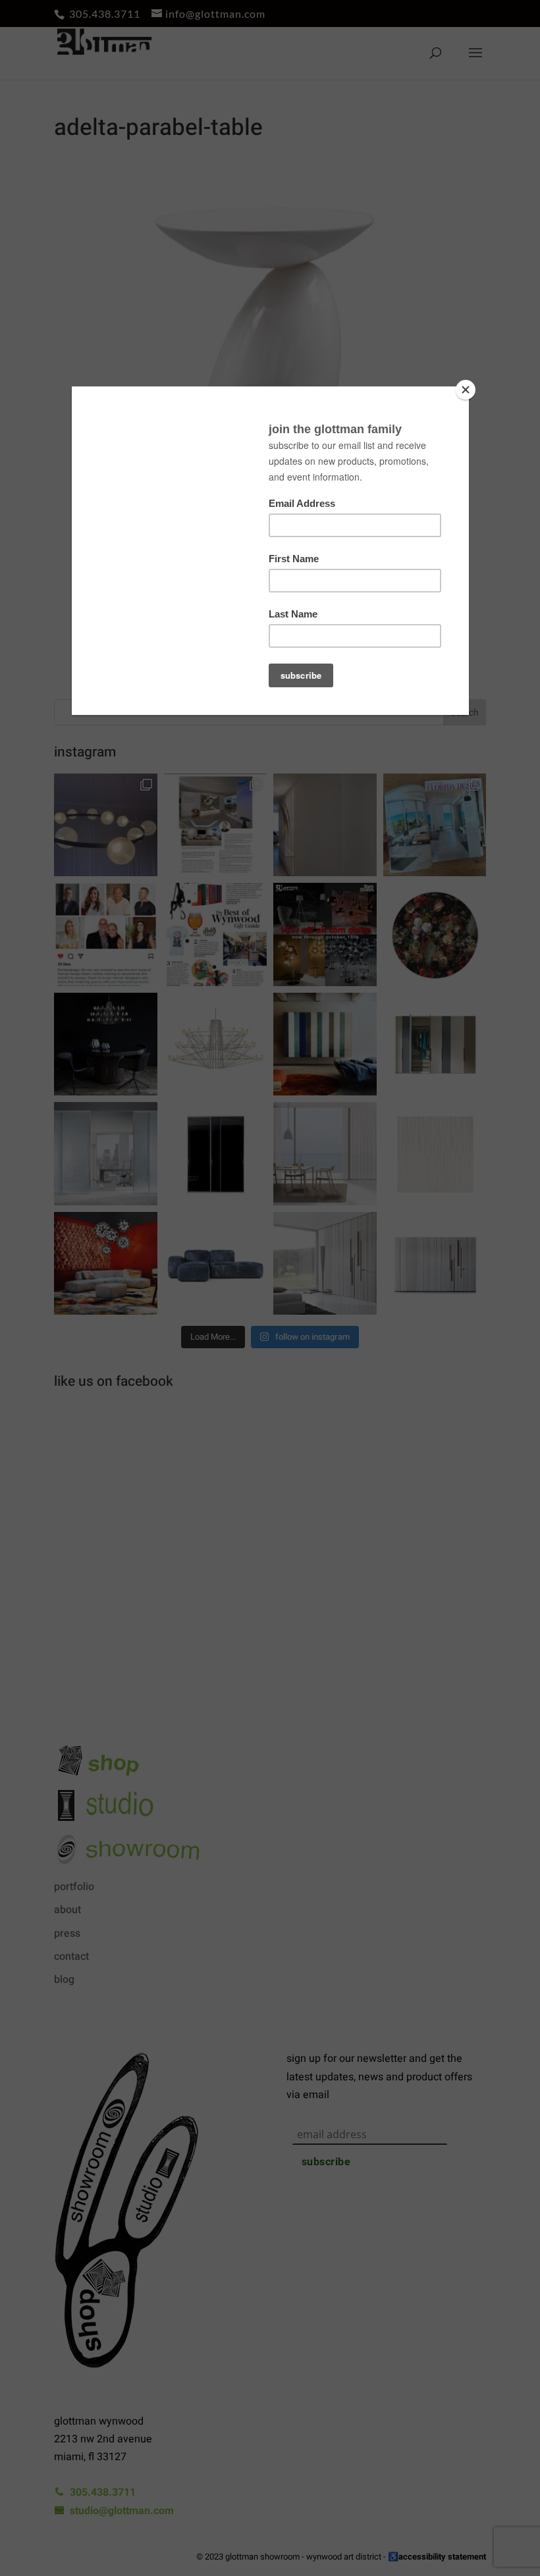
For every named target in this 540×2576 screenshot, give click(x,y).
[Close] (466, 390)
